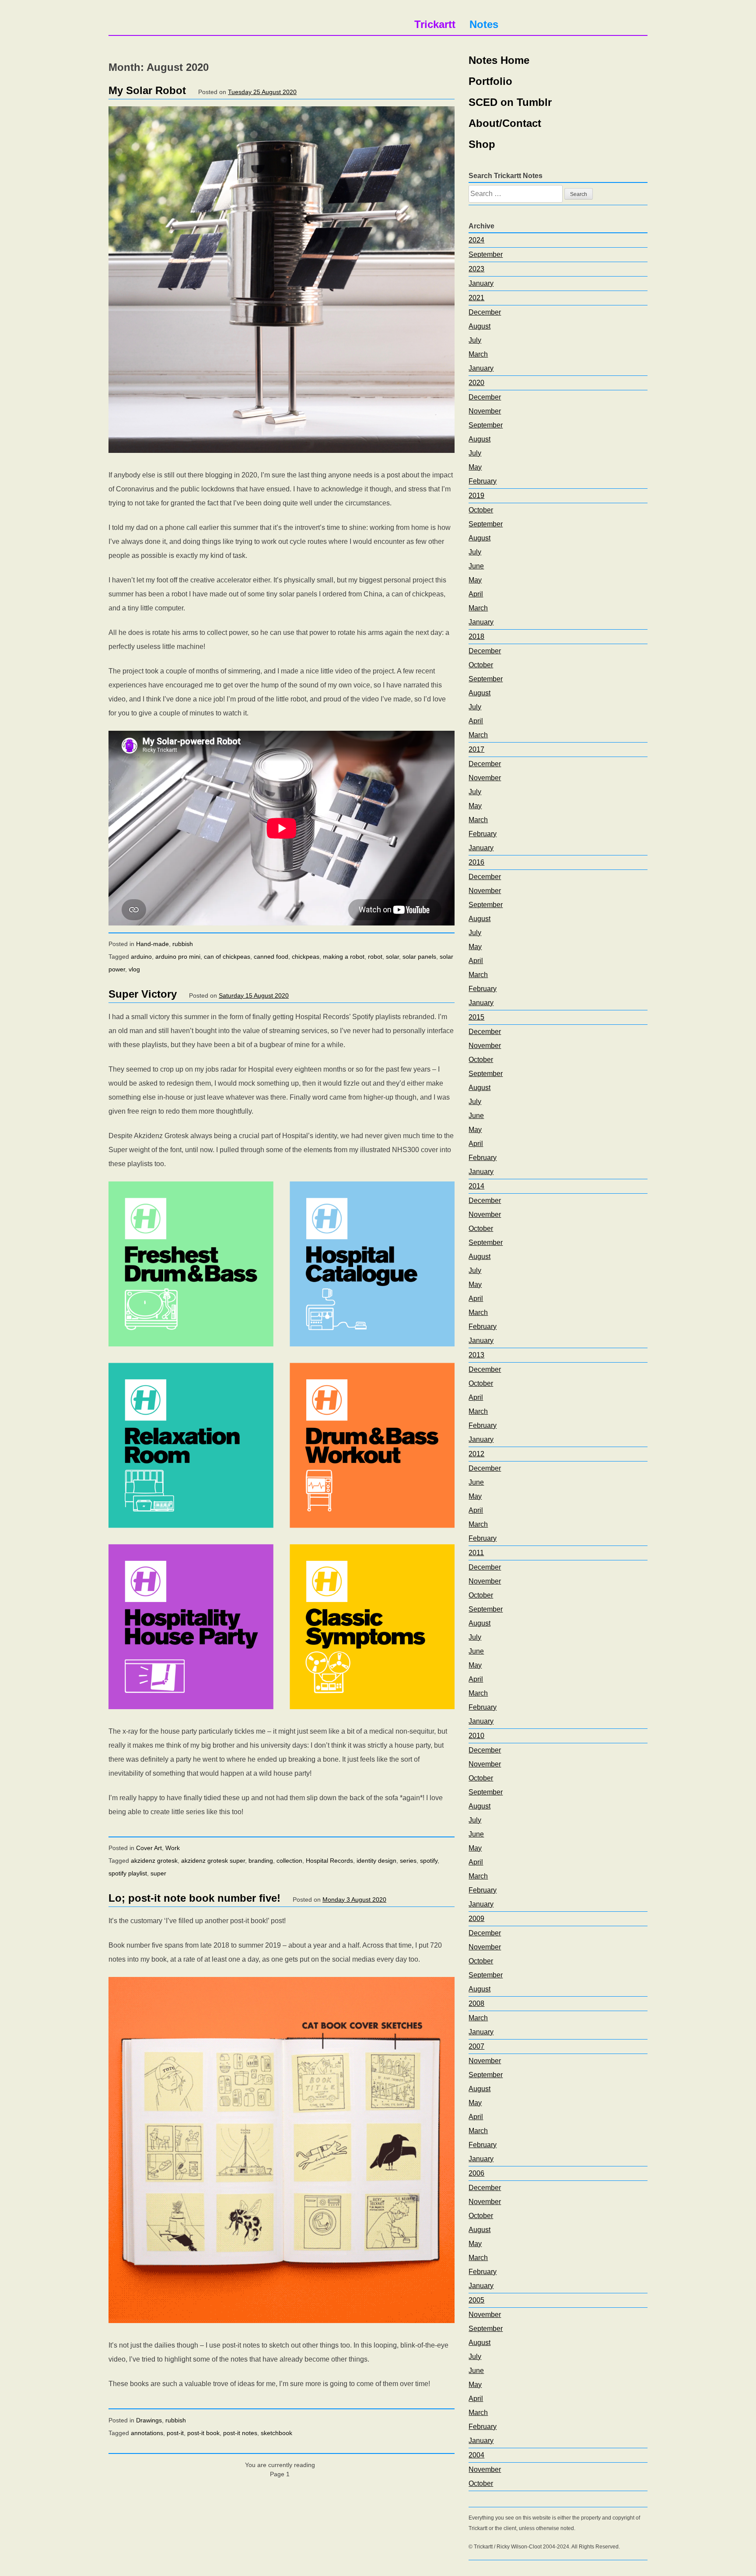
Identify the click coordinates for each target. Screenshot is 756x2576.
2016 (476, 862)
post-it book (203, 2433)
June (476, 566)
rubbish (183, 944)
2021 (476, 298)
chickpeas (306, 957)
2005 (476, 2300)
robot (375, 957)
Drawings (149, 2420)
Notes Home (499, 60)
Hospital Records (329, 1861)
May (475, 467)
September (486, 254)
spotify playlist (128, 1873)
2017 (476, 749)
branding (261, 1861)
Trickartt (435, 24)
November (485, 411)
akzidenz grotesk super (213, 1861)
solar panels (419, 957)
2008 (476, 2003)
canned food (271, 957)
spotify (429, 1861)
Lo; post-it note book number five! (194, 1898)
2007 (476, 2046)
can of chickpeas (227, 957)
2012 (476, 1454)
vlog (134, 969)
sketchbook (276, 2433)
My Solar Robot (147, 90)
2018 (476, 636)
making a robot (344, 957)
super (158, 1873)
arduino (141, 957)
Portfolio (490, 81)
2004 (476, 2455)
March (478, 354)
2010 (476, 1736)
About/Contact (505, 123)
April (476, 594)
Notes (484, 24)
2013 (476, 1355)
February (483, 481)
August (479, 326)
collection (289, 1861)
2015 (476, 1017)
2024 (476, 240)
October (481, 510)
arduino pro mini (178, 957)
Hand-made (152, 944)
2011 (476, 1553)
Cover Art (149, 1848)
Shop (482, 144)
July (475, 340)
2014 (476, 1186)
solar (392, 957)
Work (173, 1848)
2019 (476, 496)
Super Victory (143, 994)
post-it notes (240, 2433)
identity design (376, 1861)
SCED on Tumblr (510, 102)
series (408, 1861)
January (481, 283)
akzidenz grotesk (154, 1861)
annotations (147, 2433)
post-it (175, 2433)
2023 (476, 269)
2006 (476, 2173)
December (485, 312)
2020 (476, 383)
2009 (476, 1919)
